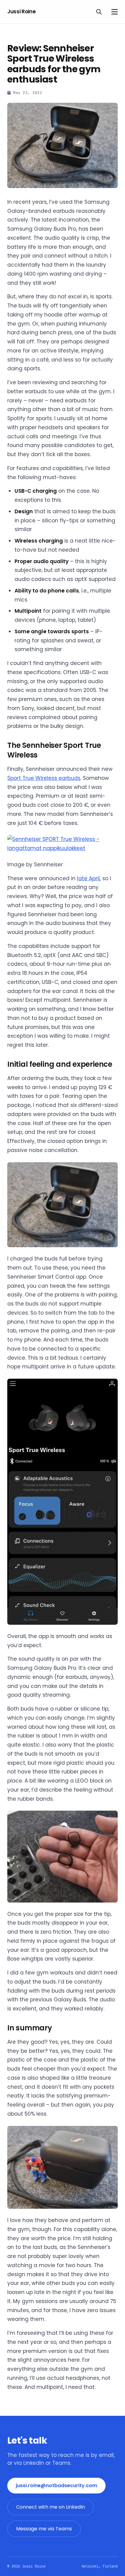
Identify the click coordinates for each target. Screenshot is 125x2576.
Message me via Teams (44, 2529)
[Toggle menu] (115, 12)
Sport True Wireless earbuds (44, 778)
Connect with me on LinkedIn (51, 2507)
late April (88, 878)
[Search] (99, 12)
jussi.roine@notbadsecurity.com (56, 2485)
